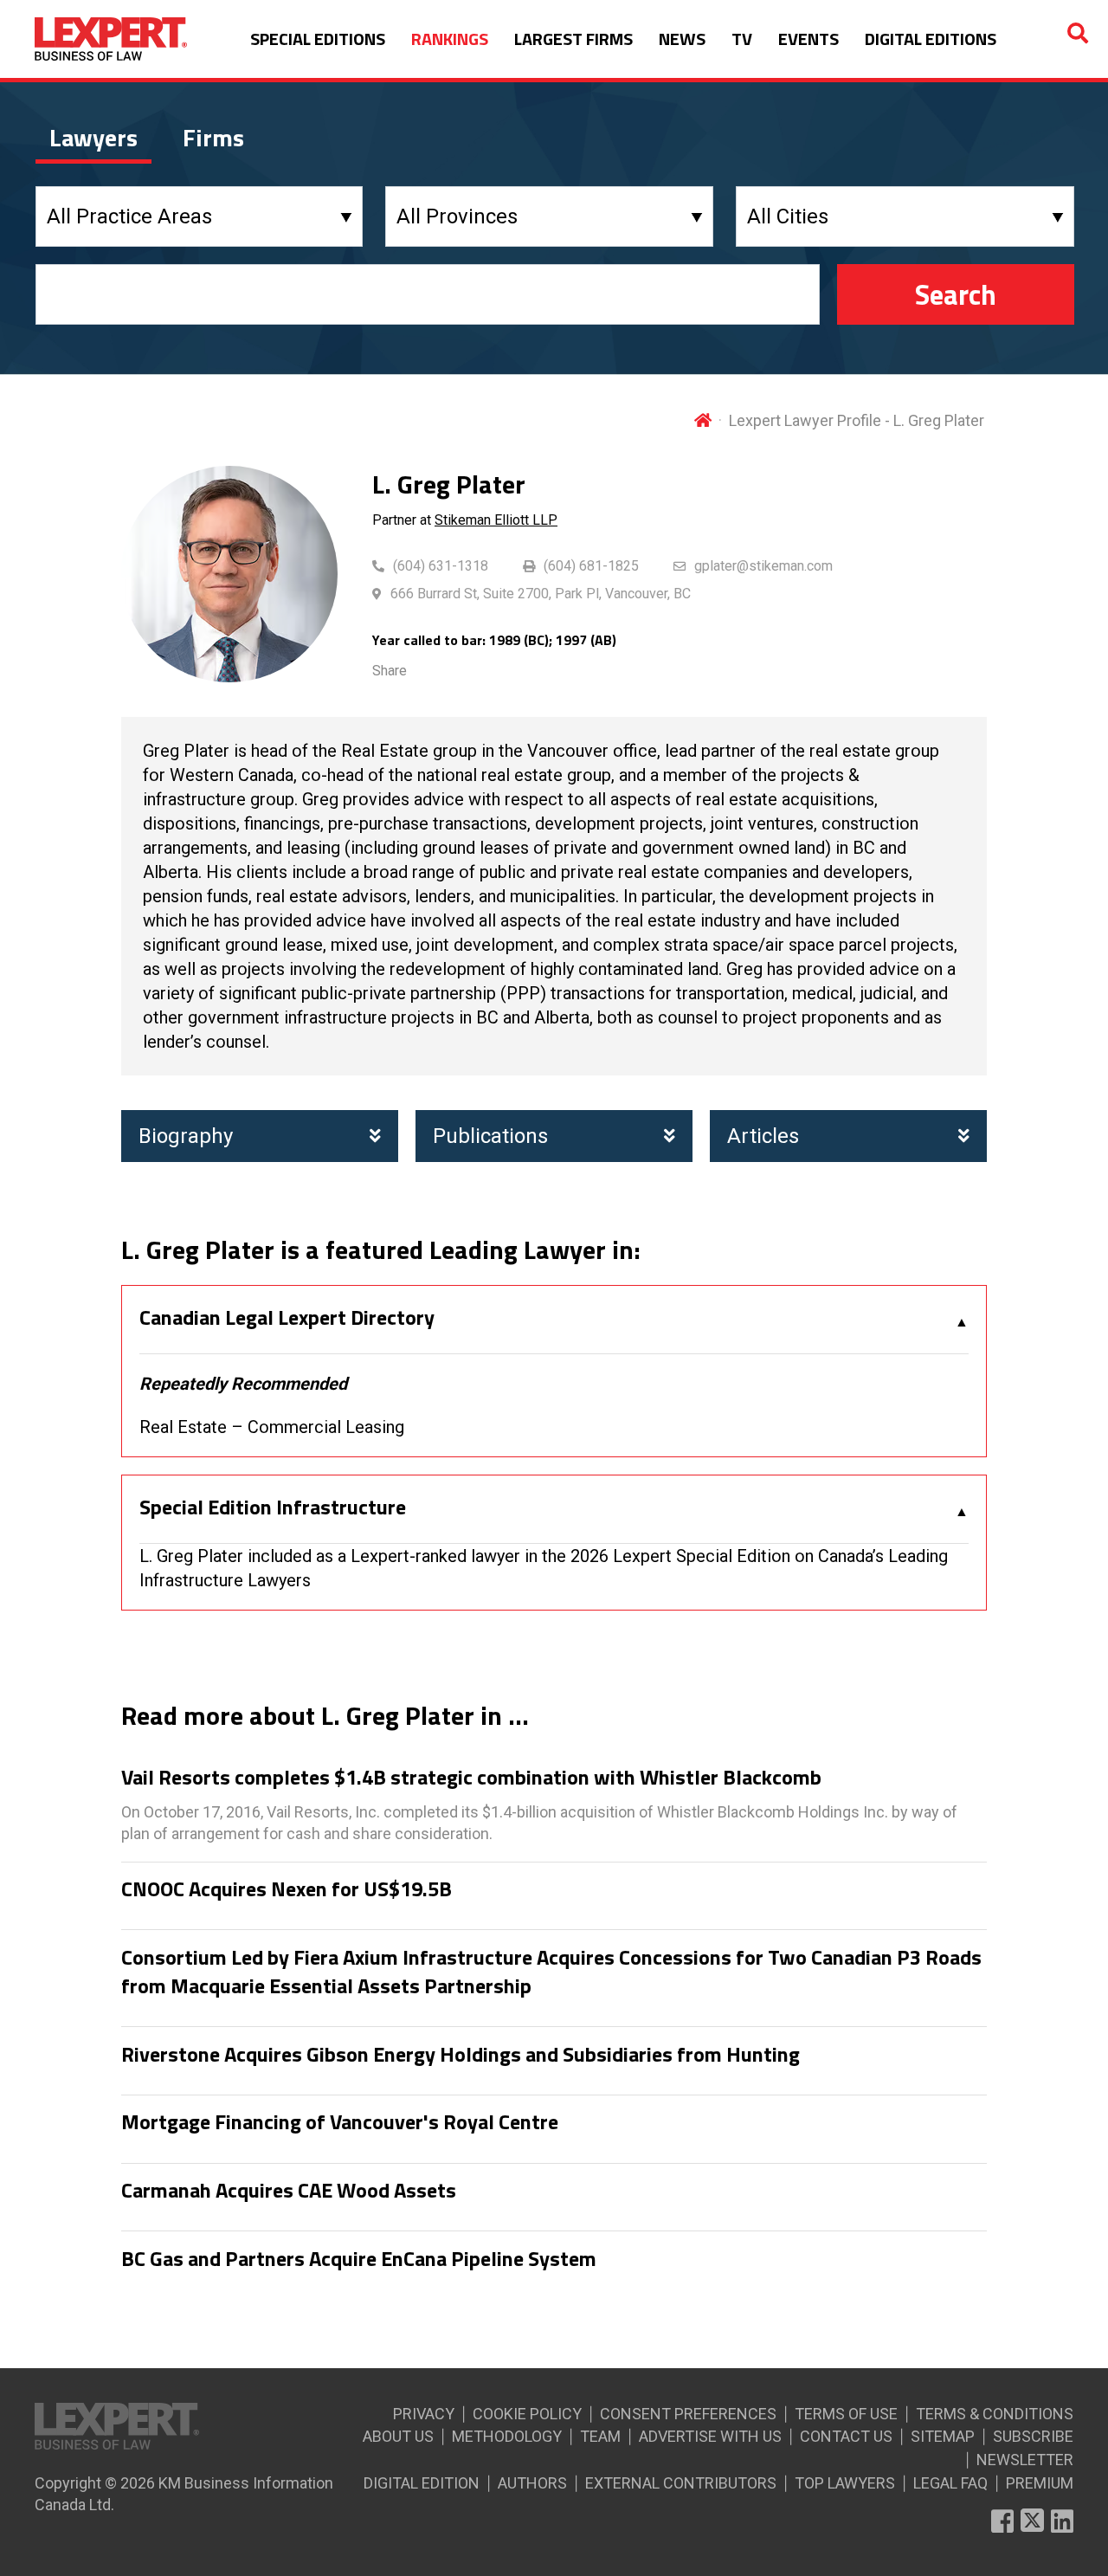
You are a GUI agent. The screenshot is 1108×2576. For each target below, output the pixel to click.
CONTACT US (846, 2436)
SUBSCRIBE (1033, 2436)
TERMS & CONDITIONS (995, 2414)
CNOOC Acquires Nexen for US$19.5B (287, 1889)
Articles (763, 1136)
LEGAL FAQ (950, 2483)
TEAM (600, 2436)
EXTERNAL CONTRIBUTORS (681, 2483)
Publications (490, 1136)
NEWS (682, 39)
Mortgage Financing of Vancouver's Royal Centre (340, 2122)
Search (956, 294)
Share (390, 671)
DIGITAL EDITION (422, 2483)
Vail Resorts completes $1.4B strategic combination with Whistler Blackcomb (471, 1778)
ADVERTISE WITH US (710, 2436)
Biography (186, 1136)
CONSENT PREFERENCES (688, 2414)
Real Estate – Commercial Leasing (272, 1427)
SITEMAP (943, 2436)
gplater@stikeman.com (763, 566)
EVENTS (808, 39)
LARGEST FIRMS (573, 39)
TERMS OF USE (846, 2414)
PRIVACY (424, 2414)
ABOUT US (398, 2436)
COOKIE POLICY (527, 2414)
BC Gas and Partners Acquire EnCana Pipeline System (359, 2259)
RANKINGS (450, 39)
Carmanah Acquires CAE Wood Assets (289, 2191)
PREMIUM (1040, 2483)
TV (742, 39)
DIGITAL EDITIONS (931, 39)
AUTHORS (532, 2483)
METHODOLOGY (507, 2436)
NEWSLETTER (1025, 2460)
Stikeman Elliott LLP (496, 520)
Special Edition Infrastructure (273, 1508)
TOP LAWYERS (845, 2483)
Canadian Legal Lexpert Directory (287, 1318)
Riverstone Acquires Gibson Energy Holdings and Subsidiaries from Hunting (461, 2055)
